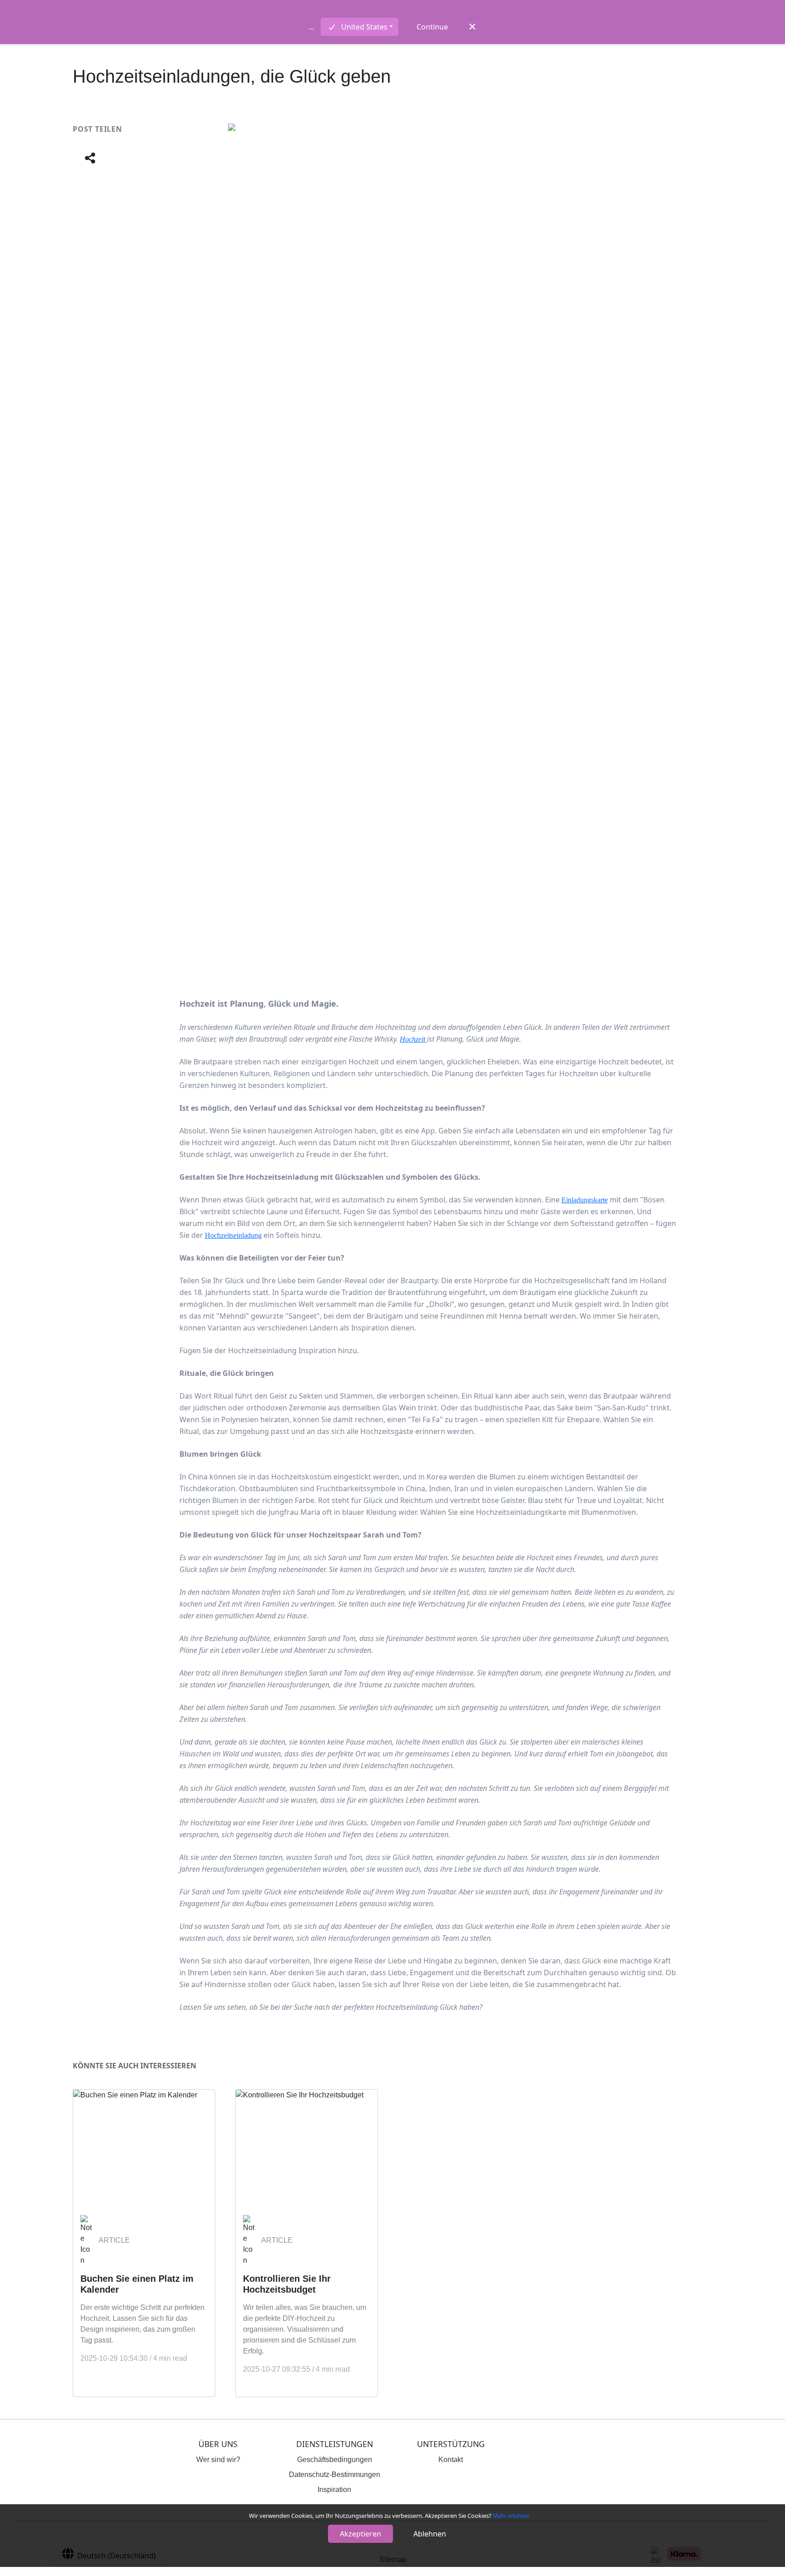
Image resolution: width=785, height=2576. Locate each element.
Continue (432, 27)
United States (364, 27)
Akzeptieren (360, 2534)
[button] (90, 159)
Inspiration (334, 2489)
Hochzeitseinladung (233, 1235)
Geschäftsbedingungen (335, 2460)
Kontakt (451, 2460)
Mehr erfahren (511, 2516)
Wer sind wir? (218, 2460)
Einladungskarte (585, 1200)
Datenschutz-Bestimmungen (335, 2475)
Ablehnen (430, 2534)
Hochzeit (413, 1039)
